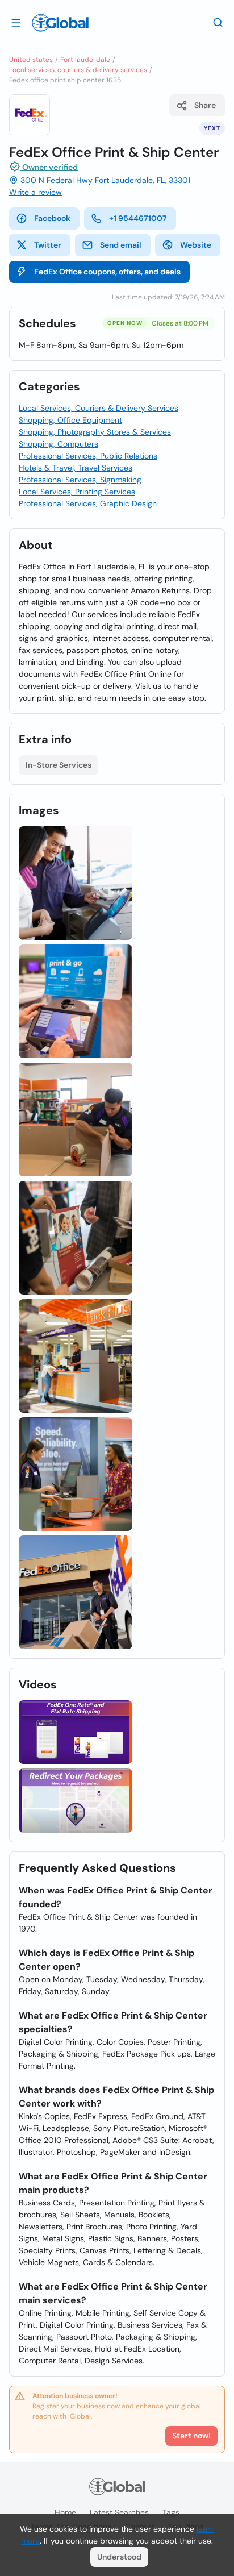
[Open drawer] (16, 22)
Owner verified (49, 167)
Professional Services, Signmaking (80, 480)
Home (65, 2512)
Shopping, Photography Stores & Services (95, 432)
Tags (171, 2512)
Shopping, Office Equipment (70, 420)
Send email (121, 245)
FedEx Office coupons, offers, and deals (107, 272)
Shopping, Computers (58, 444)
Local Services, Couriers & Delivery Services (99, 408)
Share (205, 105)
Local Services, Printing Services (77, 492)
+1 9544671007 (138, 218)
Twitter (48, 245)
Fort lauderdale (85, 60)
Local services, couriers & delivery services (78, 70)
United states (31, 60)
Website (196, 245)
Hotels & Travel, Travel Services (76, 468)
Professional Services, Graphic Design (88, 503)
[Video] (76, 1732)
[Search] (218, 22)
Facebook (52, 218)
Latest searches (119, 2512)
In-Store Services (58, 765)
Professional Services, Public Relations (88, 456)
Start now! (191, 2436)
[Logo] (60, 23)
